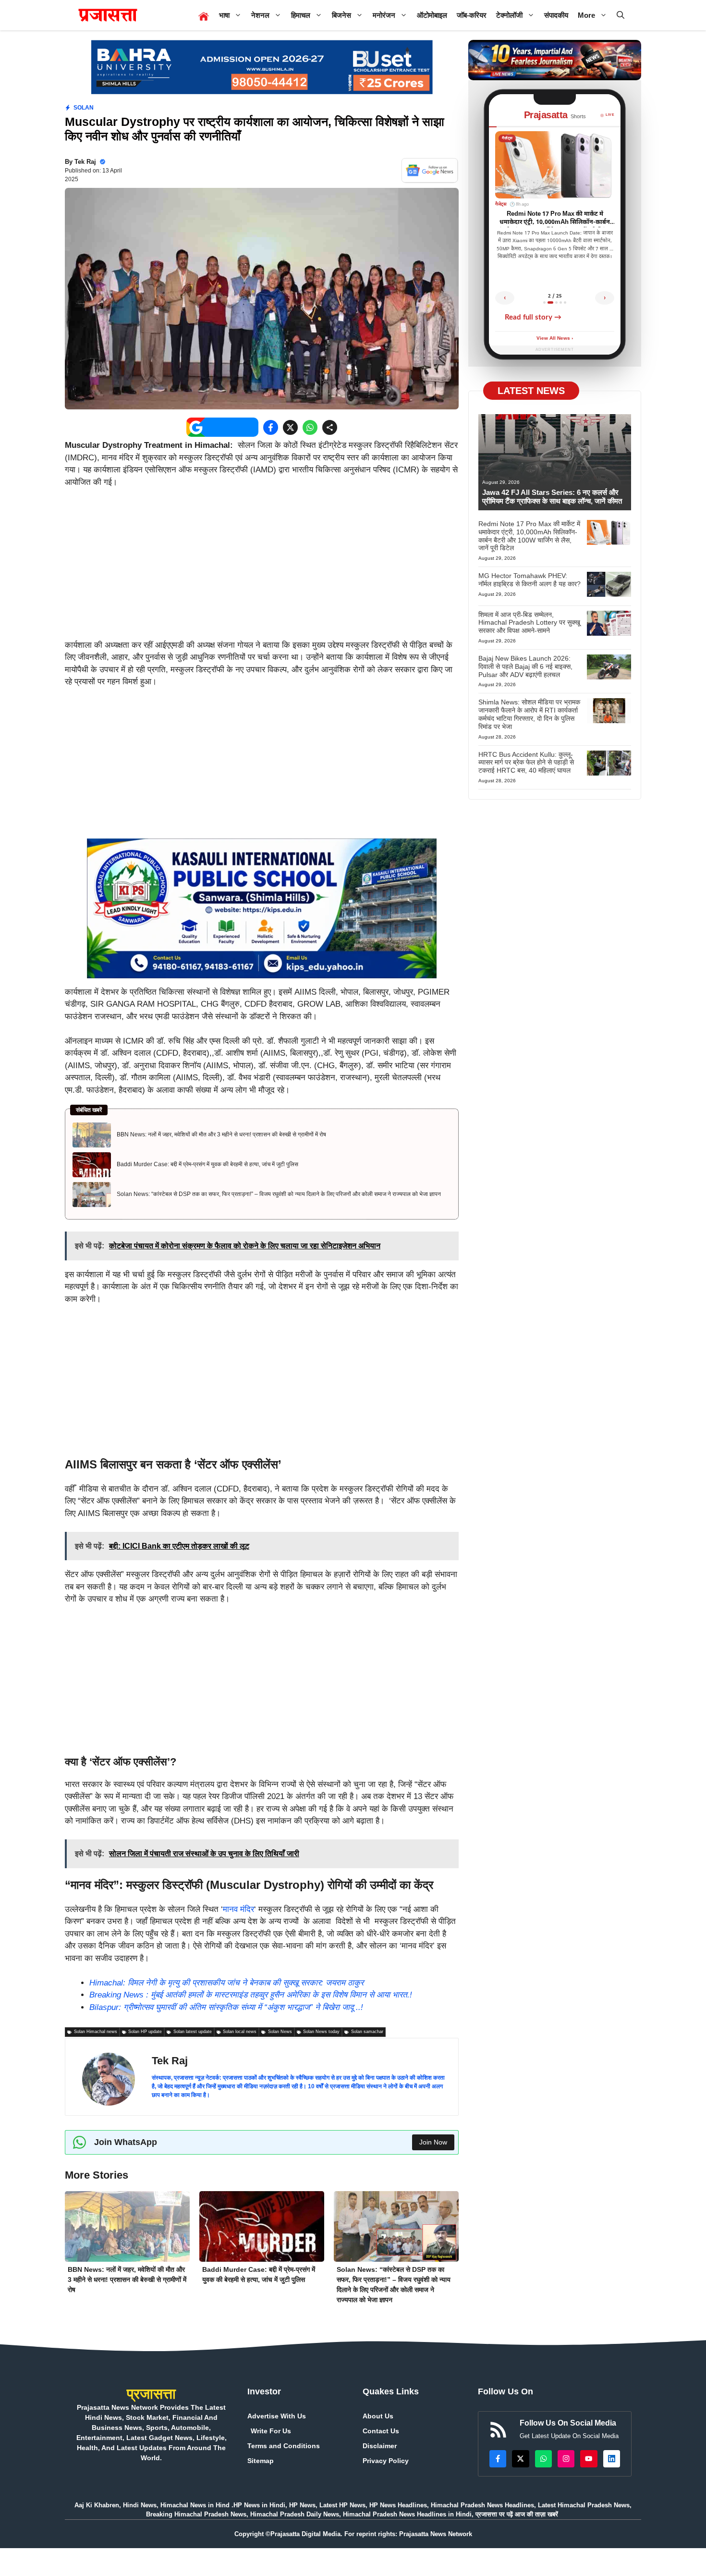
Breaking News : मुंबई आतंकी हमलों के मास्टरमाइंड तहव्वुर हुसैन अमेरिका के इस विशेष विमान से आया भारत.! (251, 1995)
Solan (84, 108)
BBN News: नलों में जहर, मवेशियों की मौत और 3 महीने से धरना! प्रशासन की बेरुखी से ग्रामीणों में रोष (221, 1134)
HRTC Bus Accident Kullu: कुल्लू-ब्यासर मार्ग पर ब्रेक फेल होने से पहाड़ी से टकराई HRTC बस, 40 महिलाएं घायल (526, 763)
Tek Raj (85, 162)
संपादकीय (556, 15)
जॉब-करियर (472, 15)
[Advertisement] (262, 568)
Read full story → (533, 317)
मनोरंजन (384, 15)
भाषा (224, 15)
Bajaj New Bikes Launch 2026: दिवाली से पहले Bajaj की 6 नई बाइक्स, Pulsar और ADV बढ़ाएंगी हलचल (525, 666)
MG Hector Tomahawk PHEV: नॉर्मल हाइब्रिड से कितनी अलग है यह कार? (529, 580)
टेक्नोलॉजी (509, 15)
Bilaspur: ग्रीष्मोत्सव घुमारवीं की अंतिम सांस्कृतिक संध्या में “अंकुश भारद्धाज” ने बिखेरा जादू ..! (226, 2007)
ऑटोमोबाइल (432, 15)
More (586, 15)
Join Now (433, 2142)
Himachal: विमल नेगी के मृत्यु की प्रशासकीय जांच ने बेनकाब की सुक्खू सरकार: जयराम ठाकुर (226, 1983)
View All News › (555, 339)
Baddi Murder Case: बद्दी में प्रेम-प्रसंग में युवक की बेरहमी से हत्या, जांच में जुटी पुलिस (207, 1164)
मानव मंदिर (238, 1909)
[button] (621, 15)
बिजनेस (341, 15)
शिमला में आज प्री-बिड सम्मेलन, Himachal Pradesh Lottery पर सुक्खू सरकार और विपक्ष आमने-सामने (529, 623)
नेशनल (260, 15)
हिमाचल (301, 15)
